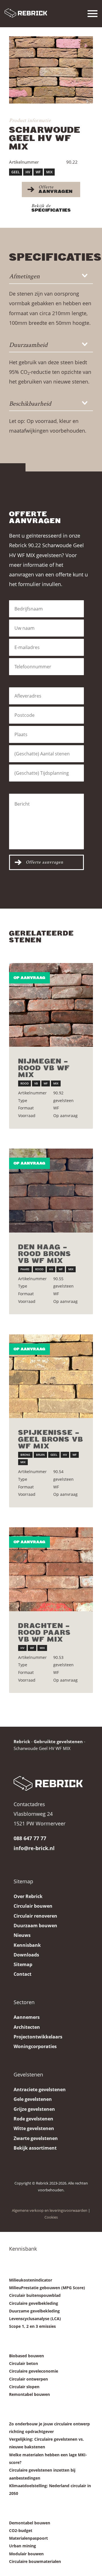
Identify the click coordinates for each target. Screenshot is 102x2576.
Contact (23, 1974)
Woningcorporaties (35, 2046)
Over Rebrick (28, 1896)
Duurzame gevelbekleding (34, 2311)
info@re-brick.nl (34, 1848)
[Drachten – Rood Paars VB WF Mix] (51, 1569)
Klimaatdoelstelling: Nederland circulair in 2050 (50, 2489)
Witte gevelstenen (34, 2128)
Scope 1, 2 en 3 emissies (32, 2326)
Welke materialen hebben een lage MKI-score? (48, 2459)
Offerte (56, 189)
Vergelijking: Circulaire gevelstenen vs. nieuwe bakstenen (46, 2443)
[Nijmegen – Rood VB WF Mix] (51, 1005)
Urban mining (23, 2546)
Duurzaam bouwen (35, 1926)
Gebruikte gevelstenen (58, 1741)
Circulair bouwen (33, 1906)
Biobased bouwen (26, 2356)
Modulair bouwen (26, 2554)
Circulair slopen (24, 2387)
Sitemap (23, 1964)
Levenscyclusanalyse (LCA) (35, 2319)
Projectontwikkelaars (38, 2037)
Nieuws (22, 1935)
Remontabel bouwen (29, 2394)
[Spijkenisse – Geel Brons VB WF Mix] (51, 1376)
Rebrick (22, 1741)
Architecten (27, 2027)
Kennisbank (27, 1945)
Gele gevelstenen (33, 2099)
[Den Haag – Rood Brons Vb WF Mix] (51, 1191)
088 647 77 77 (30, 1838)
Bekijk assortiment (35, 2148)
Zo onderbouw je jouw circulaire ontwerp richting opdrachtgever (49, 2428)
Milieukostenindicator (31, 2280)
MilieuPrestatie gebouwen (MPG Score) (47, 2288)
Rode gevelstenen (33, 2119)
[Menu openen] (93, 14)
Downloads (26, 1955)
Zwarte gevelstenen (36, 2138)
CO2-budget (21, 2530)
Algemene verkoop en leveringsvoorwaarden (50, 2210)
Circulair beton (24, 2363)
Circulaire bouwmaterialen (35, 2561)
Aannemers (27, 2017)
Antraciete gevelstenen (40, 2090)
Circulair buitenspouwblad (35, 2295)
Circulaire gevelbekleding (34, 2303)
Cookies (51, 2217)
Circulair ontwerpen (28, 2379)
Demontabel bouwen (30, 2523)
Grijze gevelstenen (34, 2109)
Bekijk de (51, 208)
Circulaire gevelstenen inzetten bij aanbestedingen (42, 2474)
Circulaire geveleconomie (34, 2371)
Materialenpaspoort (28, 2538)
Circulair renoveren (35, 1916)
